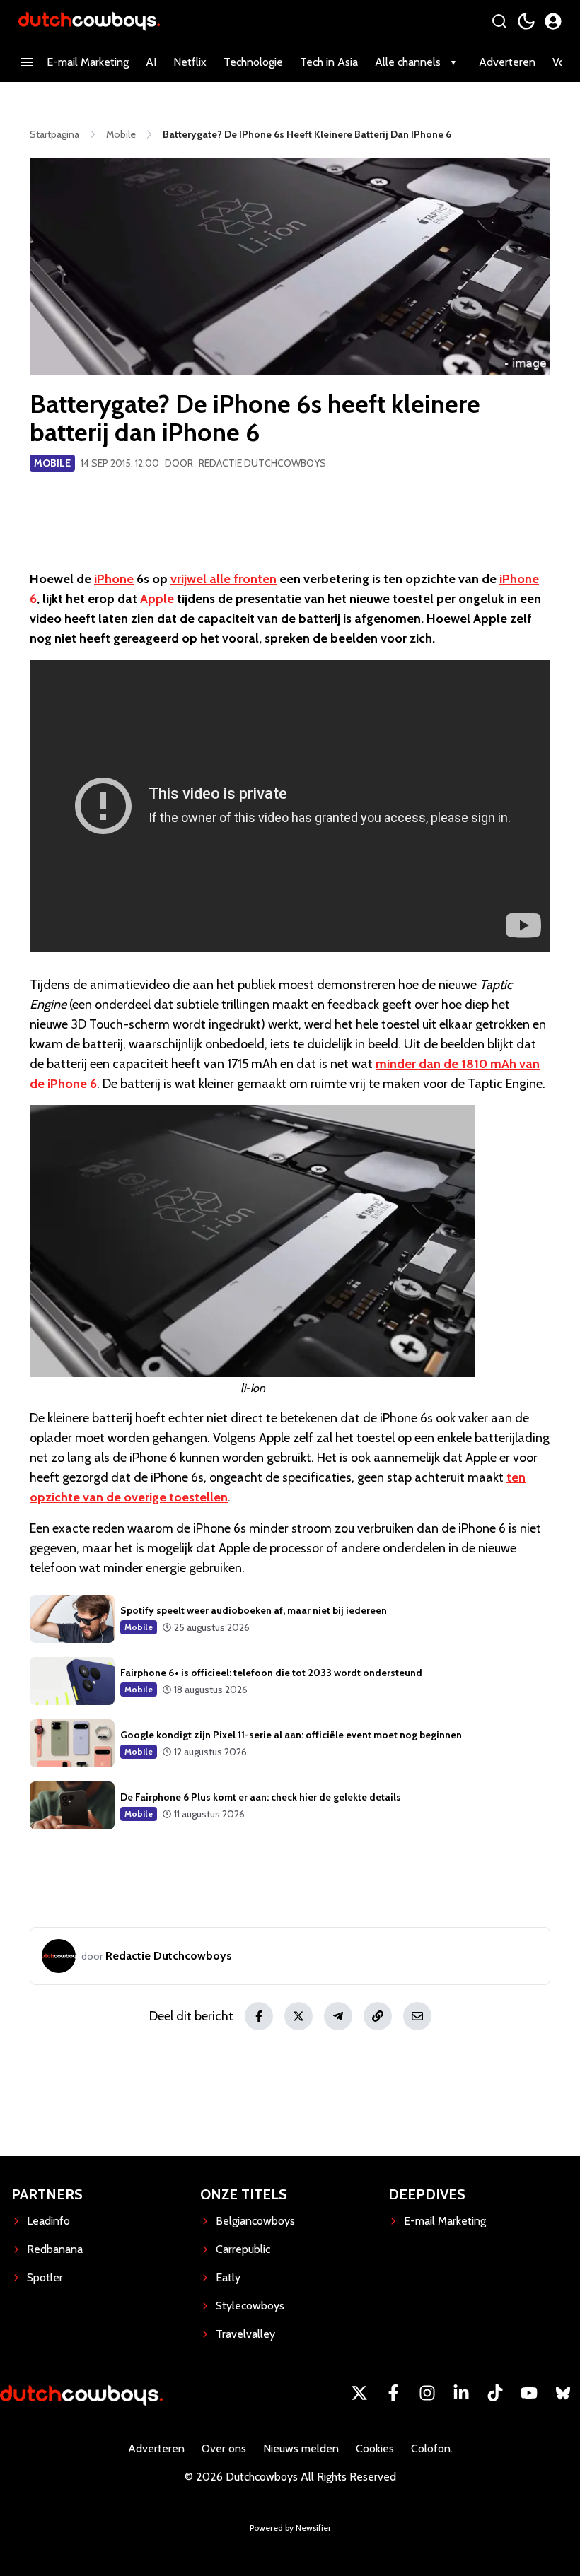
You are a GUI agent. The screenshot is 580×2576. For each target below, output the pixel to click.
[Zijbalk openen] (27, 62)
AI (151, 62)
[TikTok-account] (495, 2393)
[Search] (499, 21)
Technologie (253, 62)
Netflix (190, 62)
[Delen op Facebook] (259, 2016)
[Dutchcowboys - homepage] (89, 21)
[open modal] (553, 21)
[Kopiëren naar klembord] (378, 2016)
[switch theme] (526, 21)
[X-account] (359, 2393)
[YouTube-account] (529, 2393)
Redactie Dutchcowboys (262, 463)
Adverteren (507, 62)
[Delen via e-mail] (417, 2016)
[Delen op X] (298, 2016)
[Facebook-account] (393, 2393)
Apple (157, 599)
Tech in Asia (329, 62)
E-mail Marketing (88, 62)
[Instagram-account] (427, 2393)
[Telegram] (338, 2016)
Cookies (375, 2448)
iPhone (114, 579)
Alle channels (408, 62)
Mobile (52, 463)
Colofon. (432, 2448)
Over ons (224, 2448)
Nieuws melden (301, 2448)
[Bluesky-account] (563, 2393)
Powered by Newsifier (290, 2528)
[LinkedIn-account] (461, 2393)
